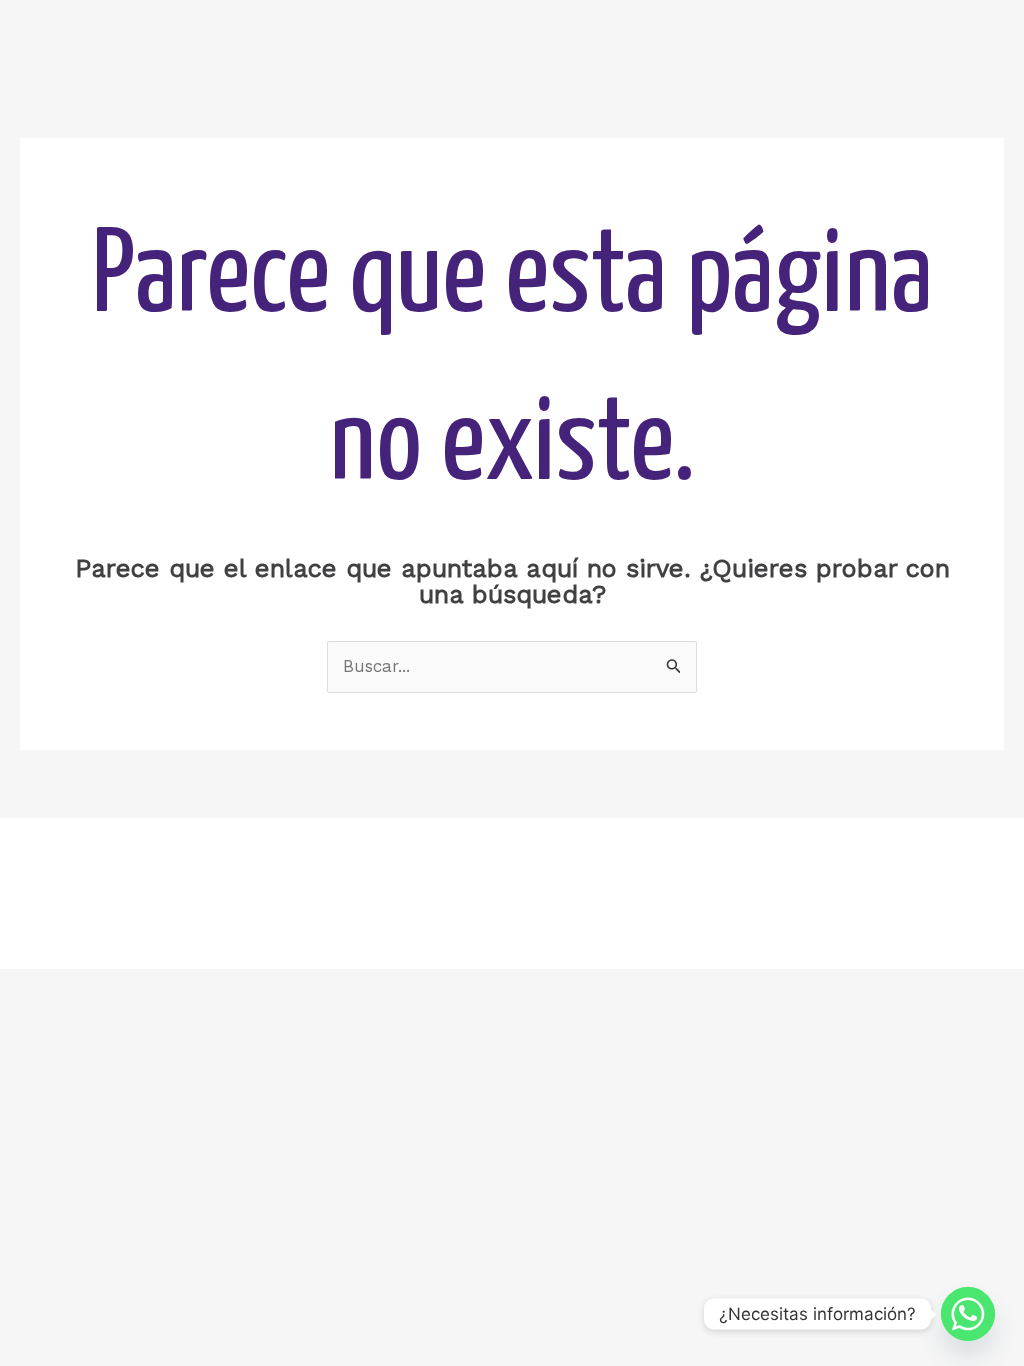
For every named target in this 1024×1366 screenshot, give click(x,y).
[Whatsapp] (968, 1314)
